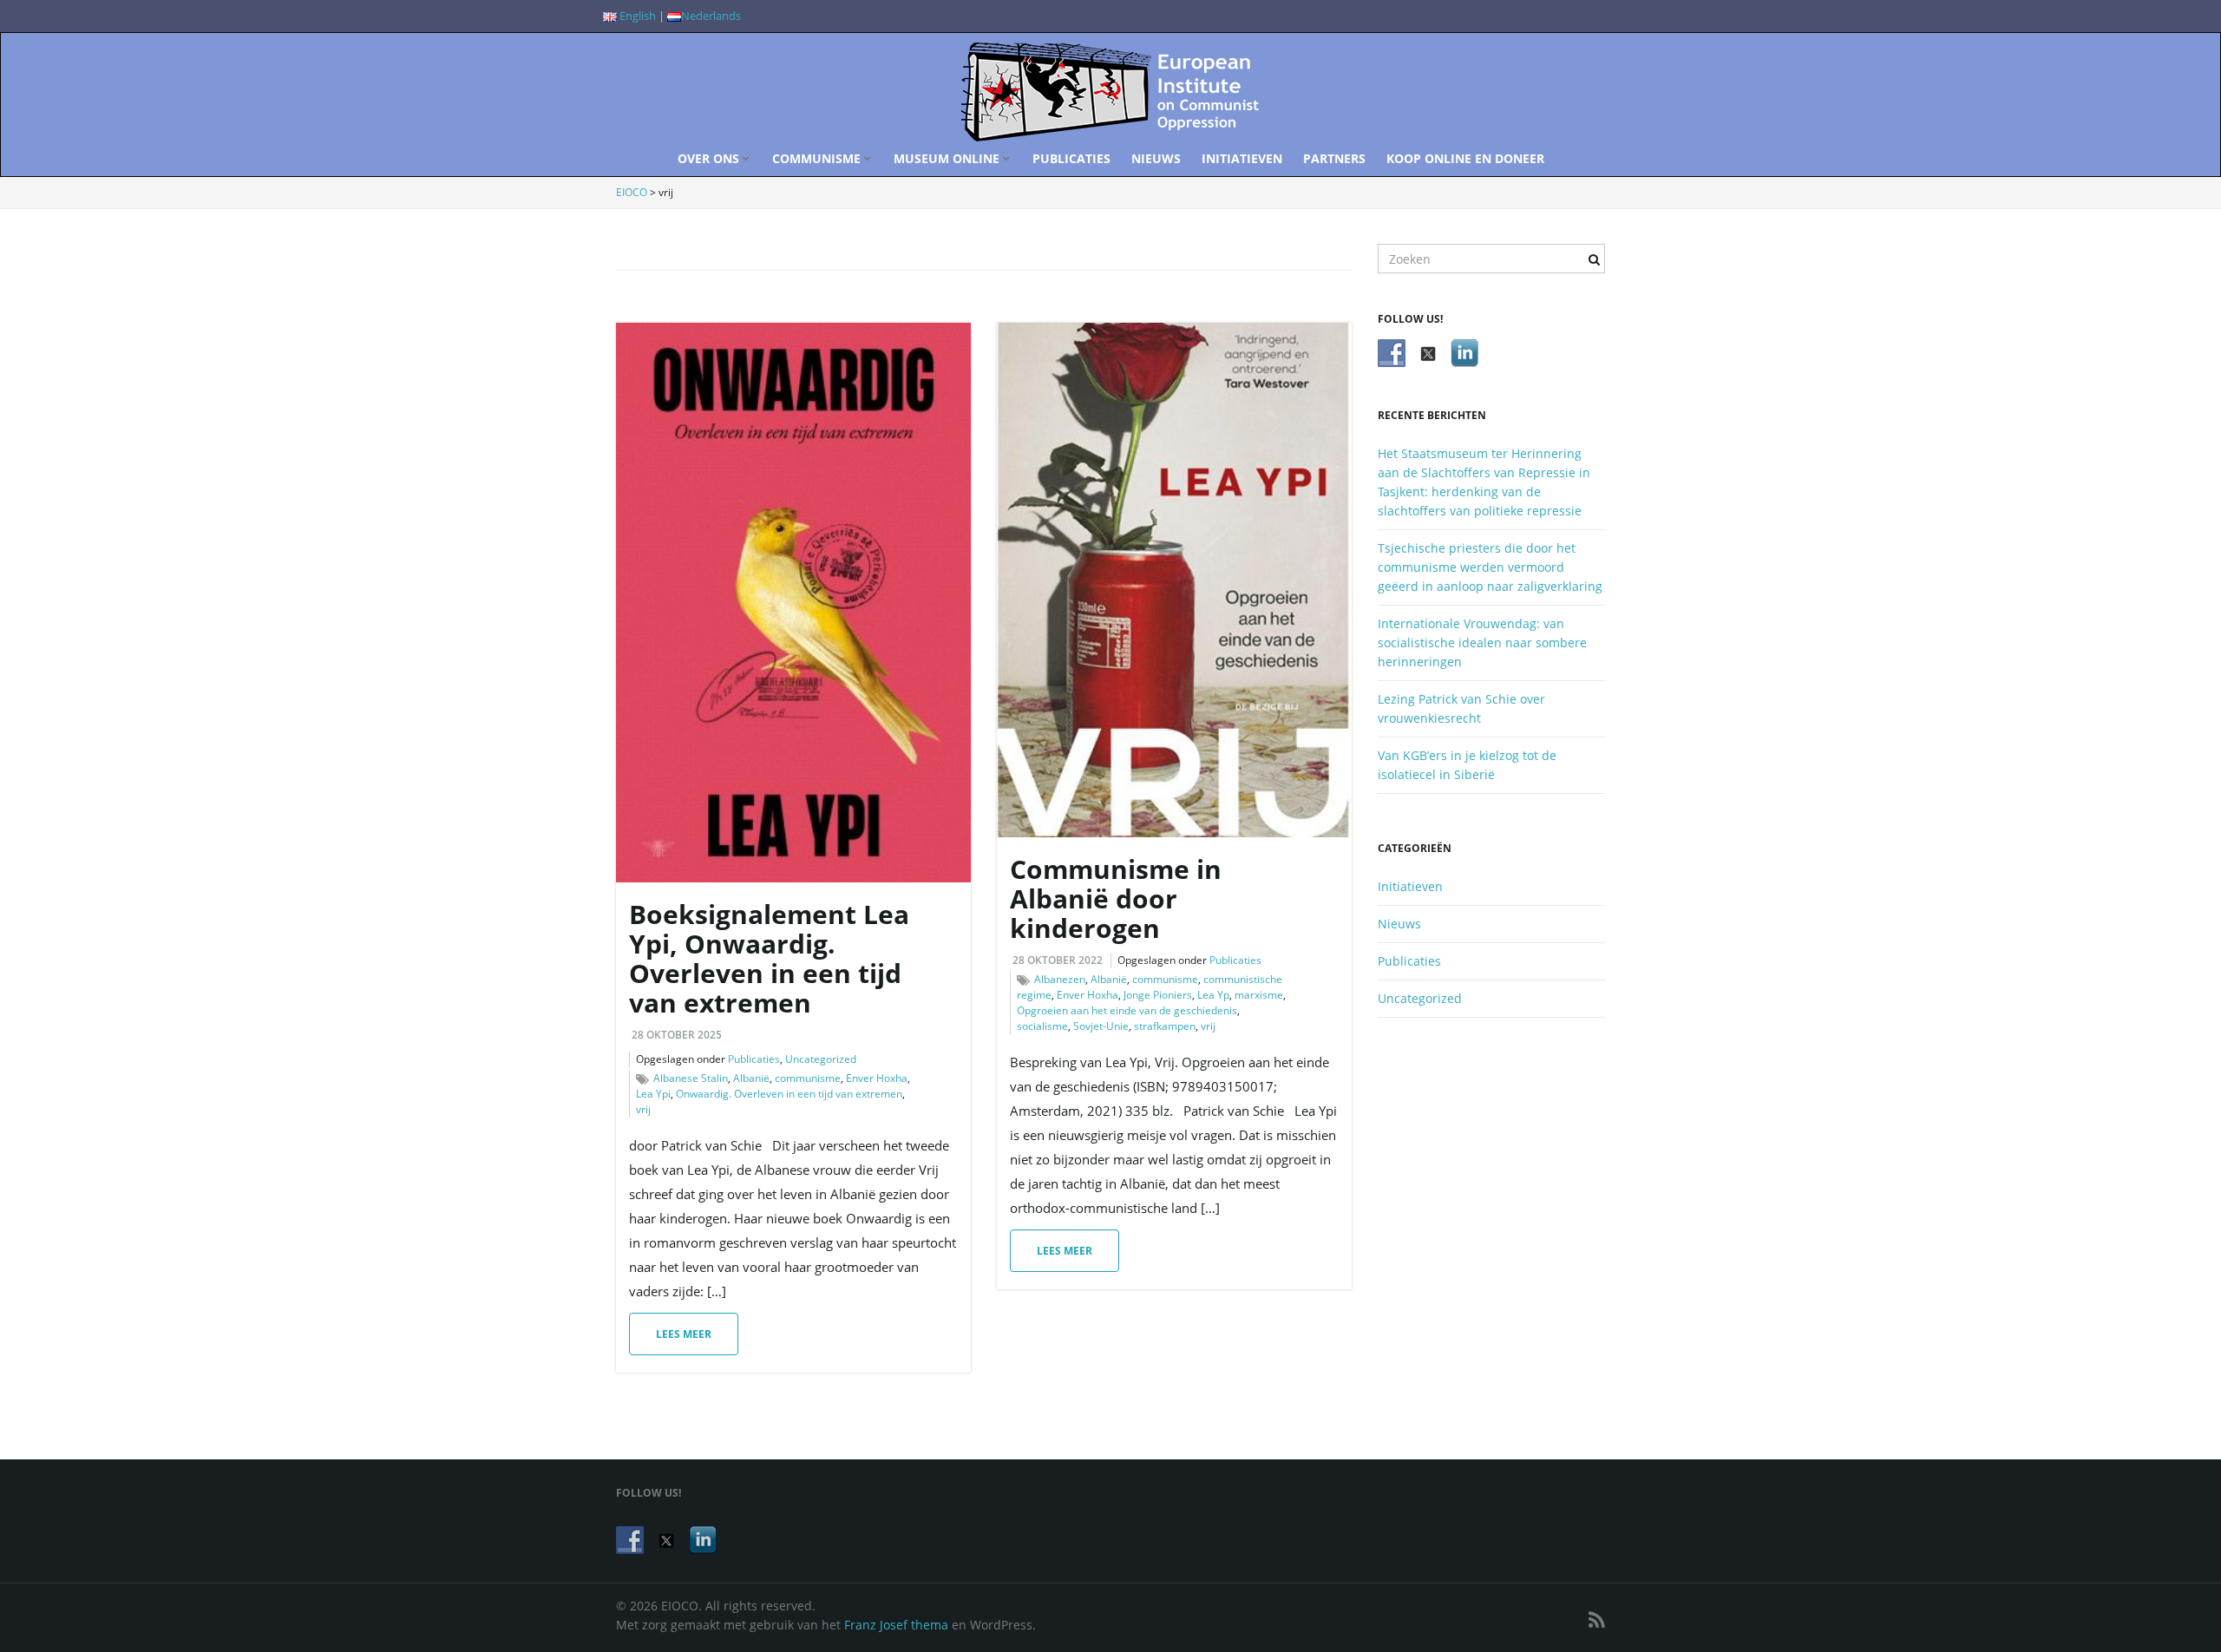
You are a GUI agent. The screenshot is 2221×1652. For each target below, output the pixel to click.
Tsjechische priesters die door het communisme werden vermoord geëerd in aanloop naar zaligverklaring (1490, 567)
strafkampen (1165, 1026)
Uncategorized (821, 1059)
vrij (643, 1109)
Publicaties (1071, 158)
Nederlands (711, 16)
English (636, 16)
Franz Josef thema (896, 1625)
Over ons (710, 158)
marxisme (1259, 995)
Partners (1334, 158)
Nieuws (1156, 158)
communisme (808, 1078)
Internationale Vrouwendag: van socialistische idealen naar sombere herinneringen (1482, 642)
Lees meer (684, 1334)
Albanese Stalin (691, 1078)
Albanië (751, 1078)
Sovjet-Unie (1101, 1026)
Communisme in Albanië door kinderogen (1116, 898)
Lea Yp (1213, 995)
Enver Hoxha (877, 1078)
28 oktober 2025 (677, 1035)
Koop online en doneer (1465, 158)
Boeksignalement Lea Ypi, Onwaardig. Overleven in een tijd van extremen (769, 958)
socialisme (1042, 1026)
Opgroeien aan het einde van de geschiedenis (1127, 1010)
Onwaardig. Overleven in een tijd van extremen (789, 1094)
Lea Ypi (653, 1094)
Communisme (818, 158)
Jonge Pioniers (1158, 995)
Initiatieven (1242, 158)
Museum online (948, 158)
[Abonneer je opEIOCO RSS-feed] (1597, 1619)
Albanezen (1060, 979)
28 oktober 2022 (1058, 960)
